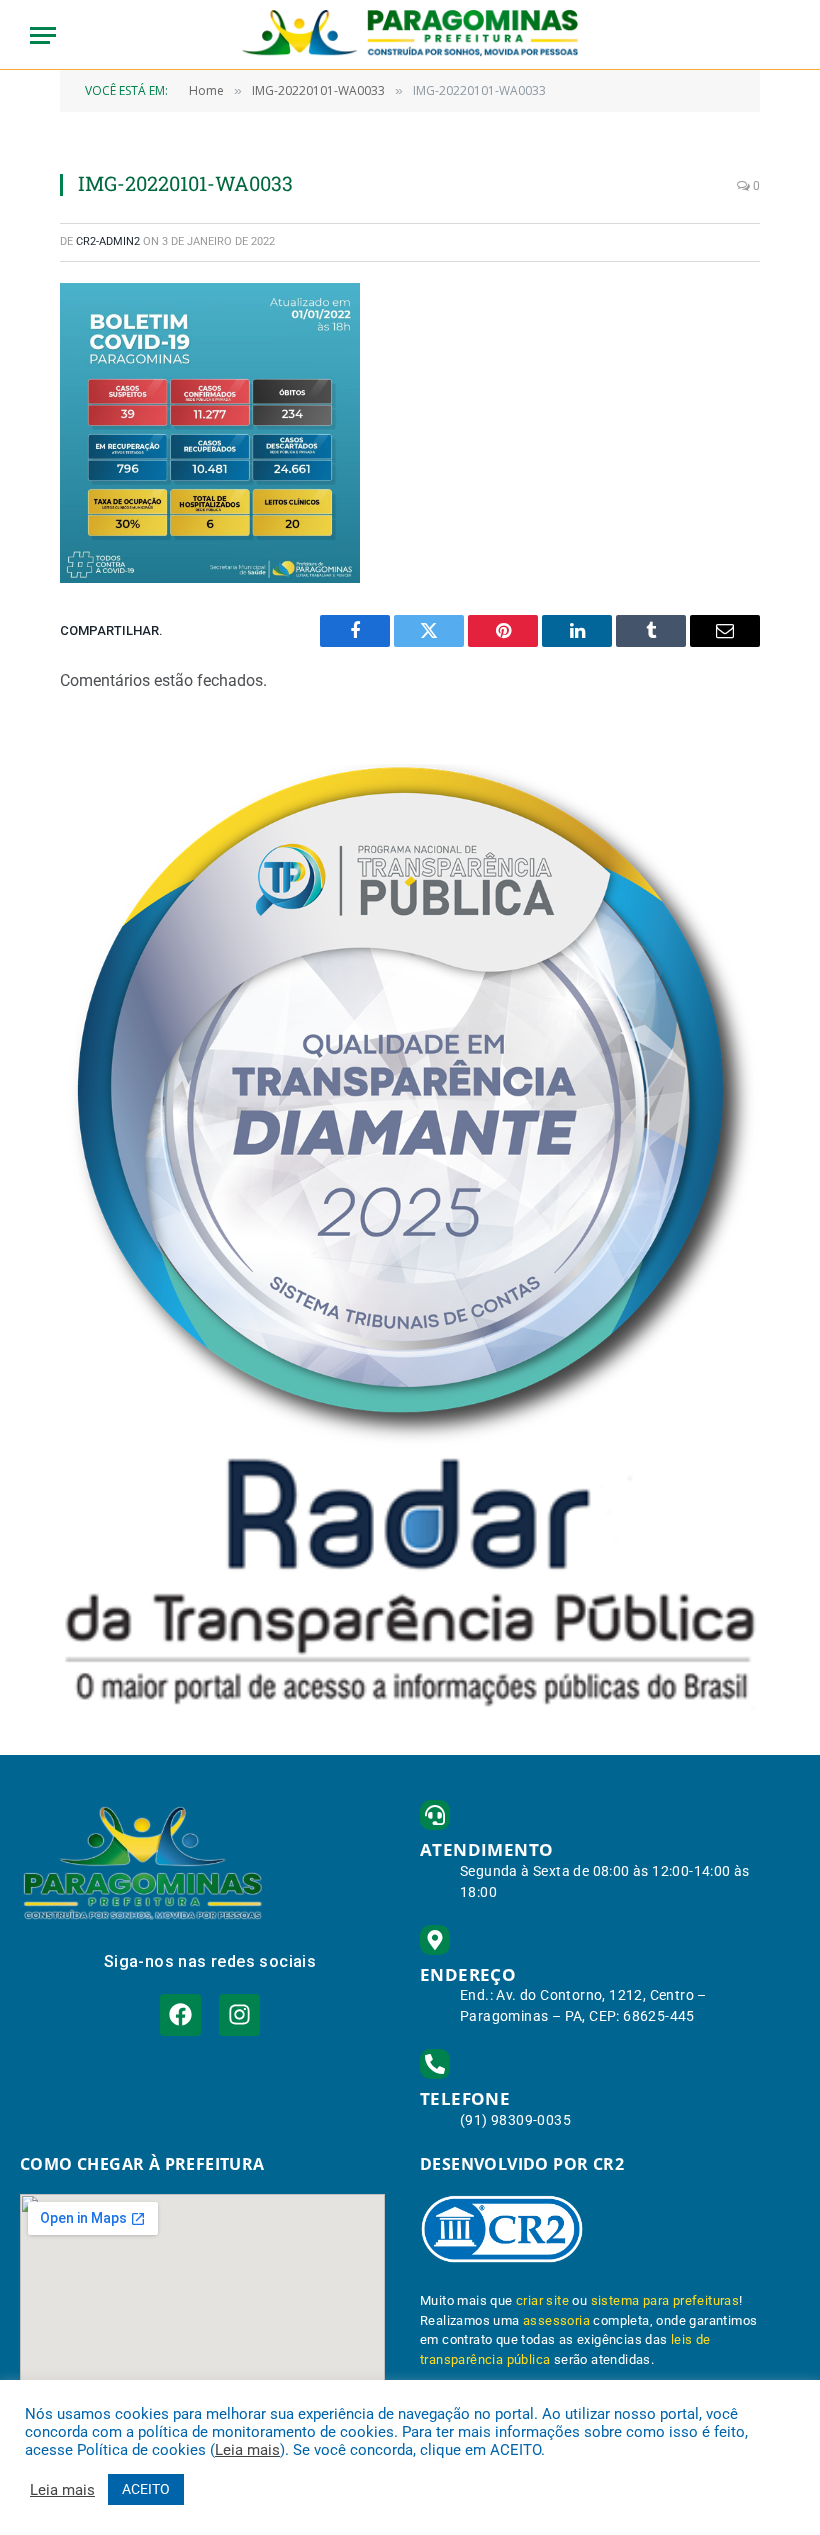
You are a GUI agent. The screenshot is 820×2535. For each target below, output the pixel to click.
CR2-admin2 (108, 241)
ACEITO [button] (146, 2489)
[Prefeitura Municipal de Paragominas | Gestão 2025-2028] (410, 35)
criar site (542, 2300)
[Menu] (43, 35)
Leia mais (247, 2450)
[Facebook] (180, 2014)
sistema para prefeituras (665, 2300)
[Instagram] (239, 2014)
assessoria (556, 2320)
